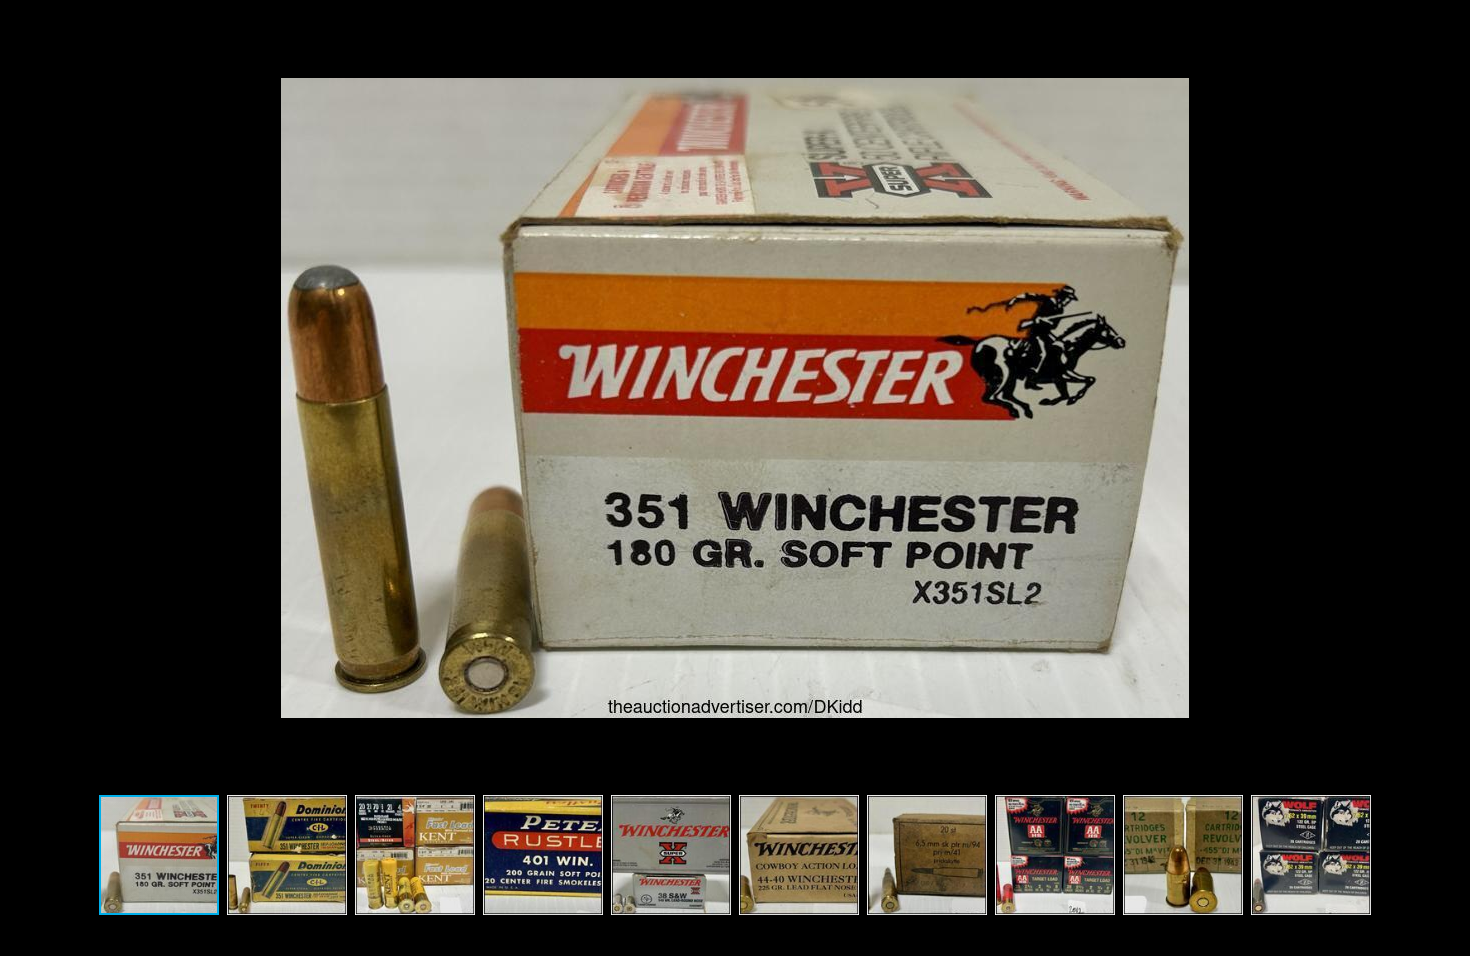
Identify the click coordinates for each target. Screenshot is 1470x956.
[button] (1444, 398)
